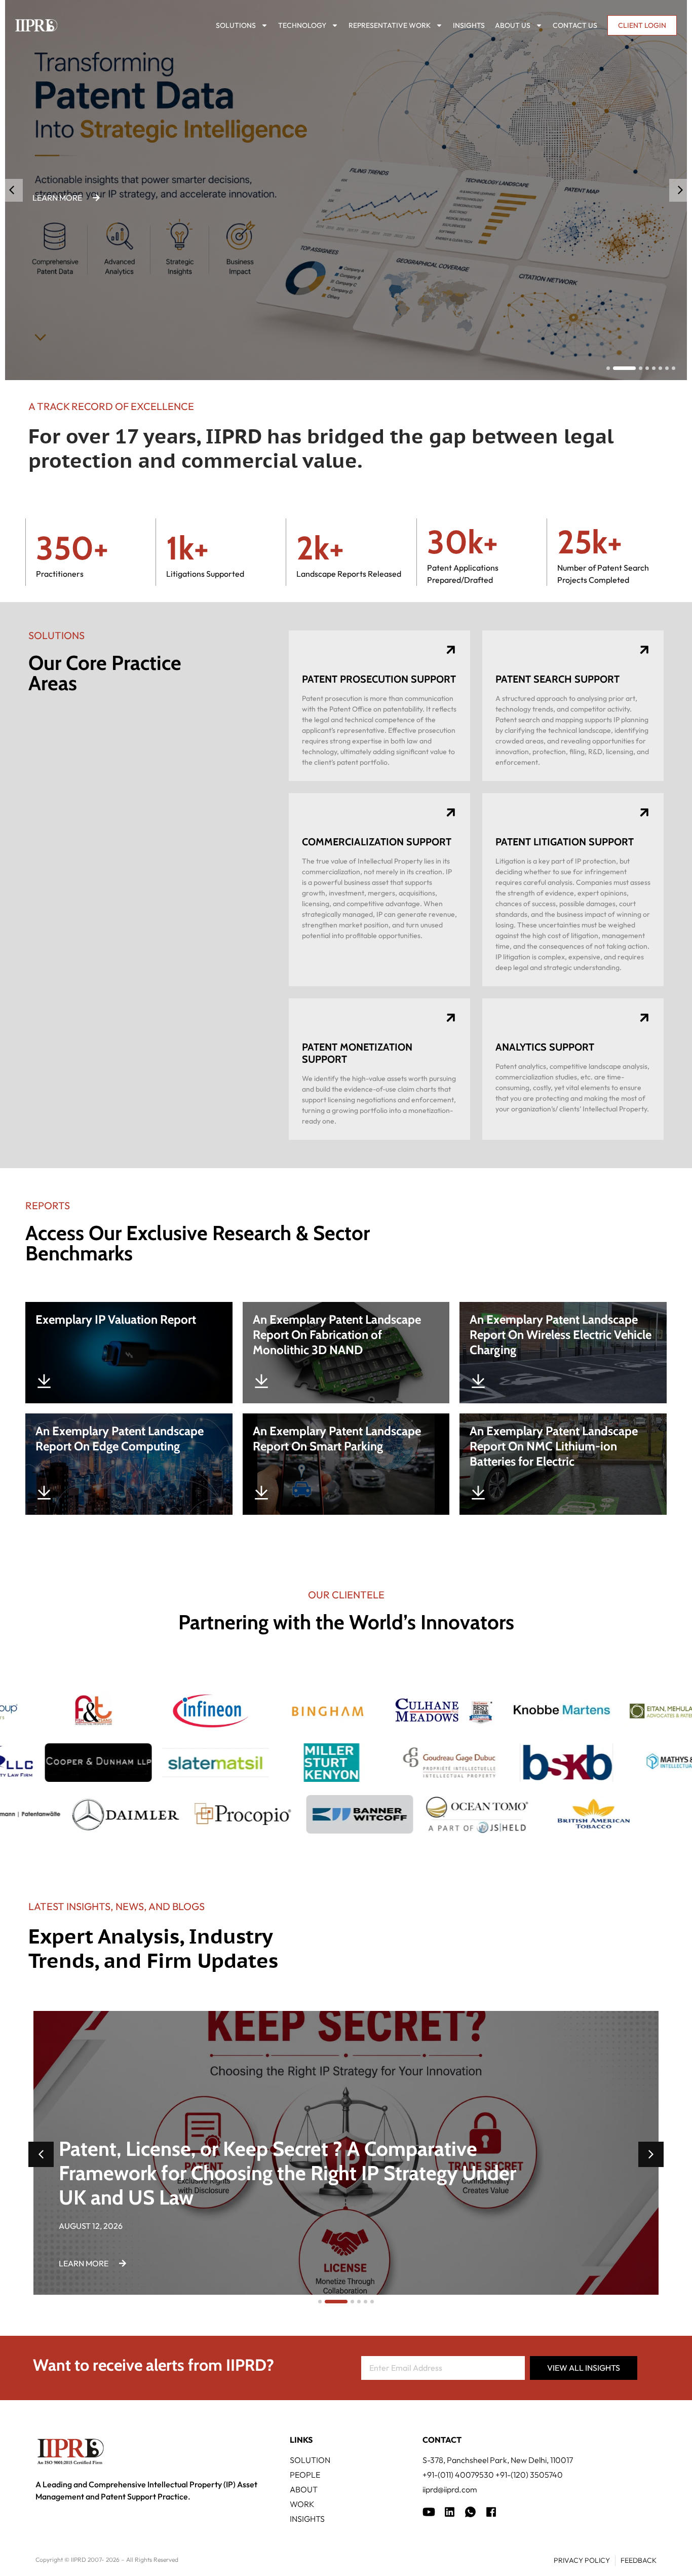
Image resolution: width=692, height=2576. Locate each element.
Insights (469, 25)
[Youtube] (429, 2512)
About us (513, 25)
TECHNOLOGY (302, 25)
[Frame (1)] (450, 2512)
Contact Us (575, 25)
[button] (681, 190)
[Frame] (470, 2512)
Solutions (236, 25)
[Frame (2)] (491, 2512)
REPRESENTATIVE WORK (390, 25)
